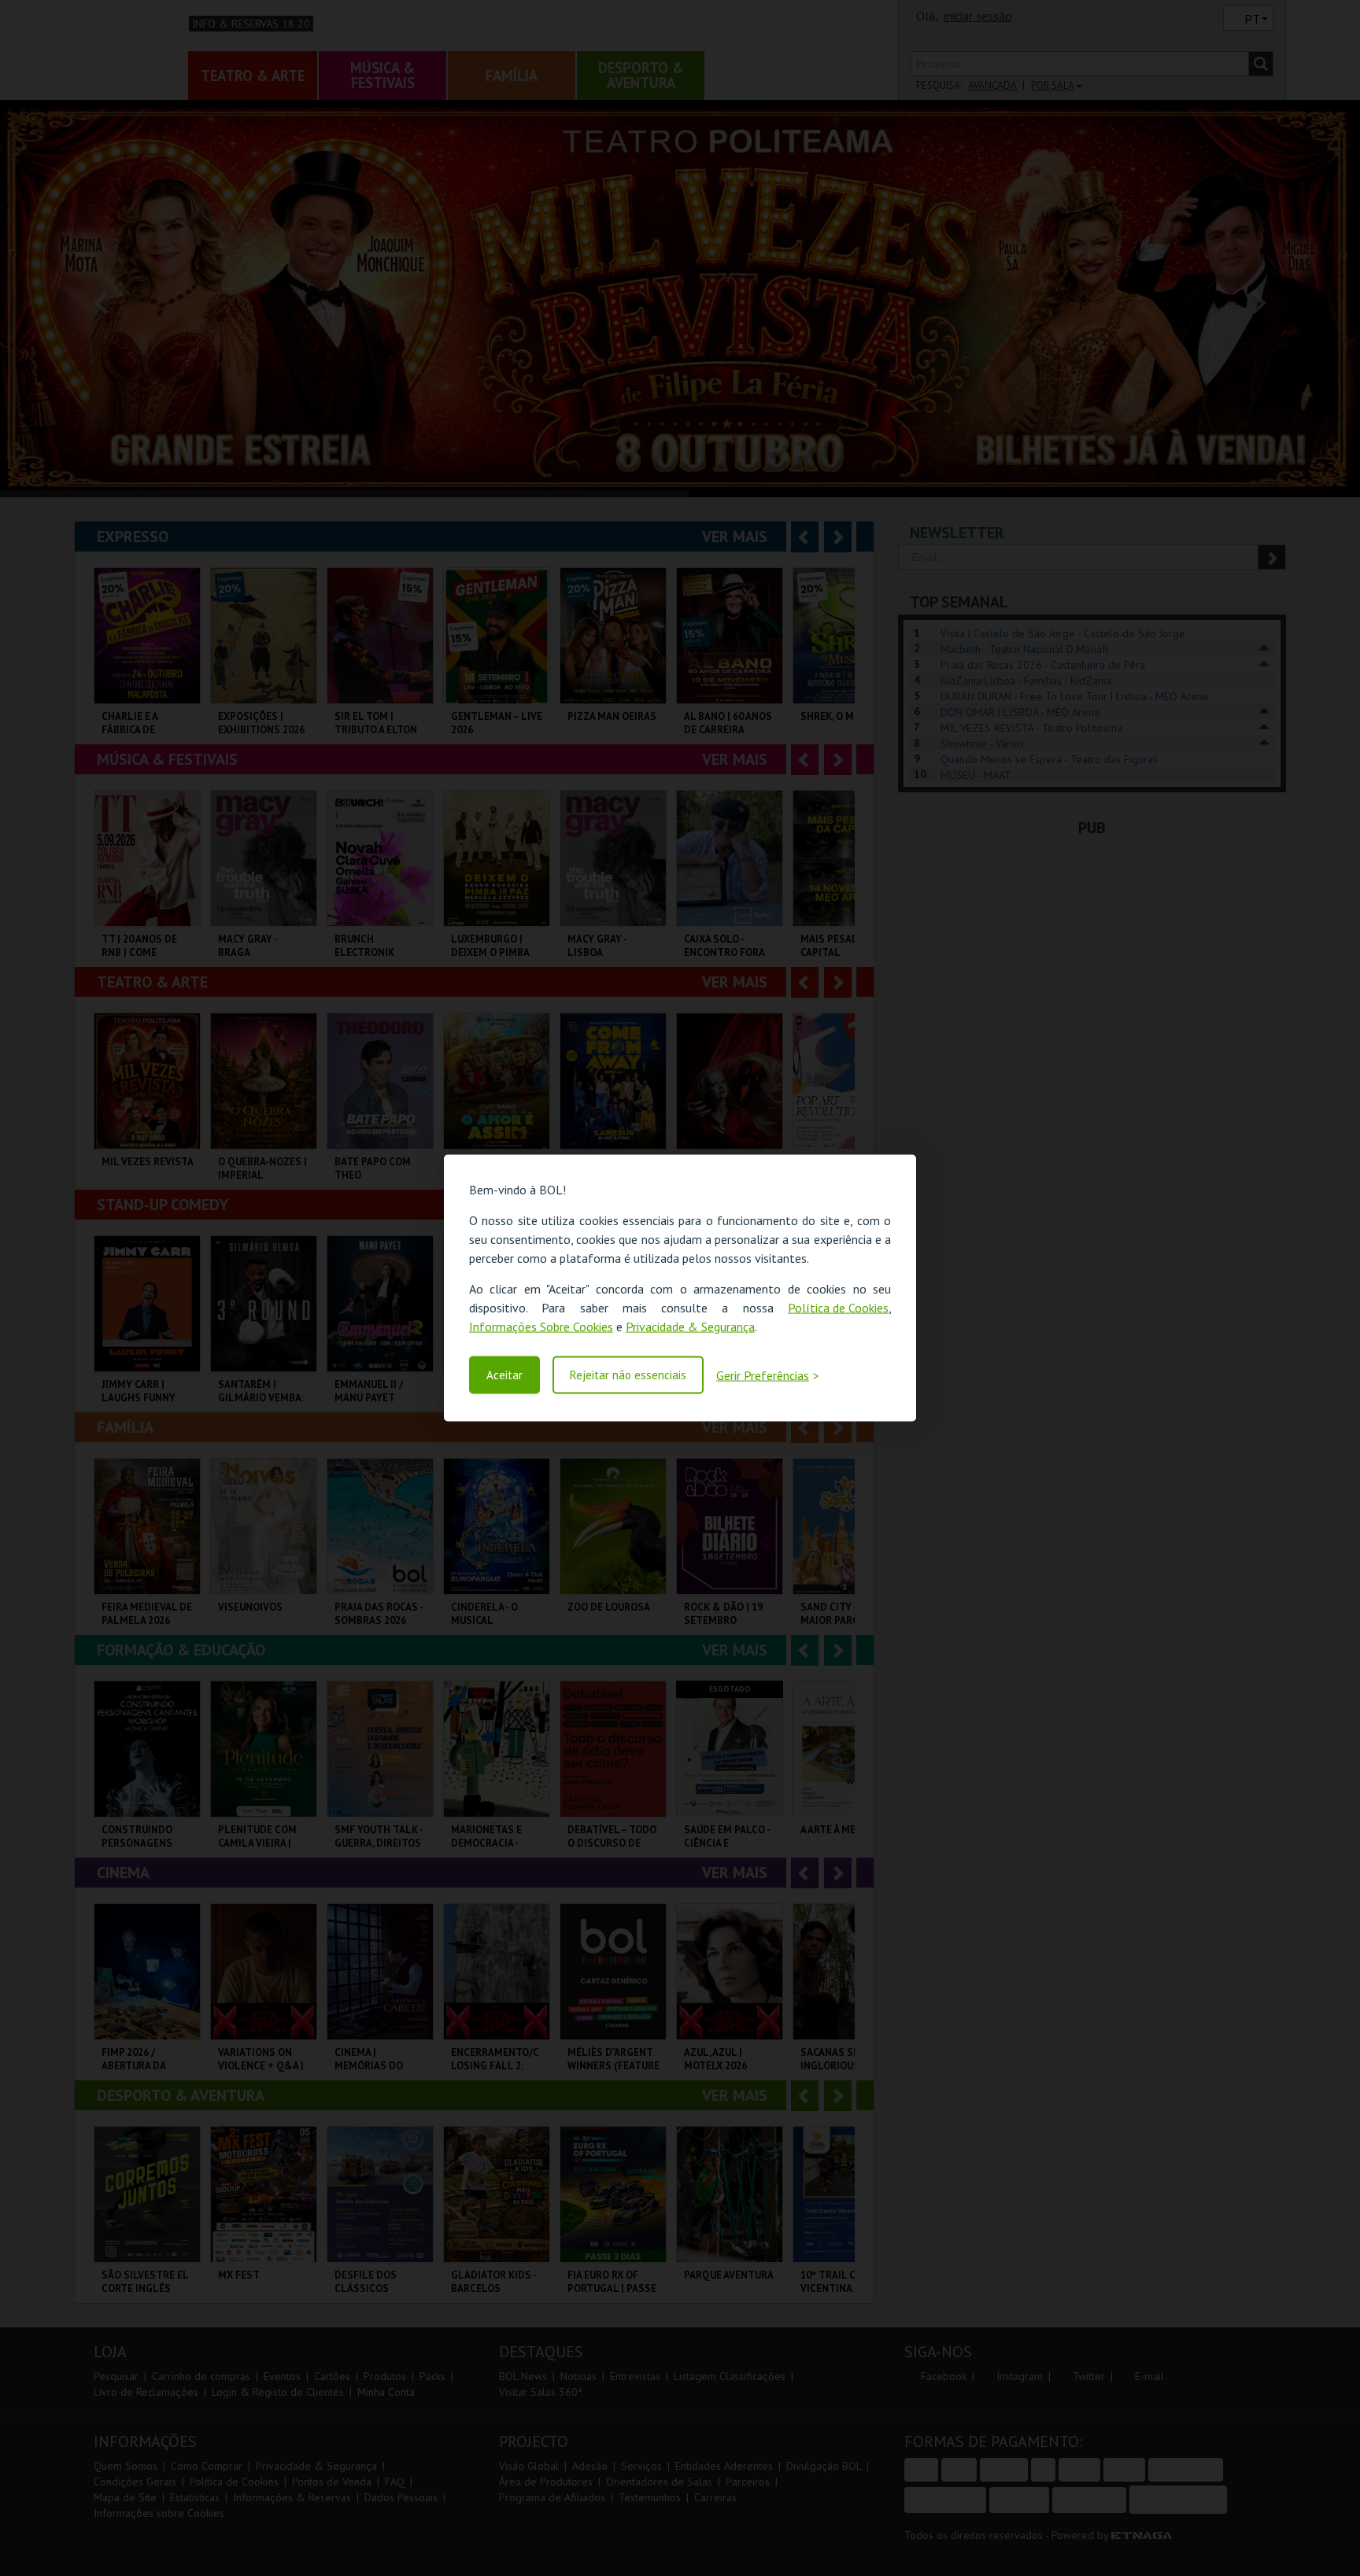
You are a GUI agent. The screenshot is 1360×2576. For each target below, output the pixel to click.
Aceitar (504, 1375)
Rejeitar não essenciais (628, 1375)
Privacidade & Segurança (690, 1327)
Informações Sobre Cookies (541, 1327)
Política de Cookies (838, 1308)
